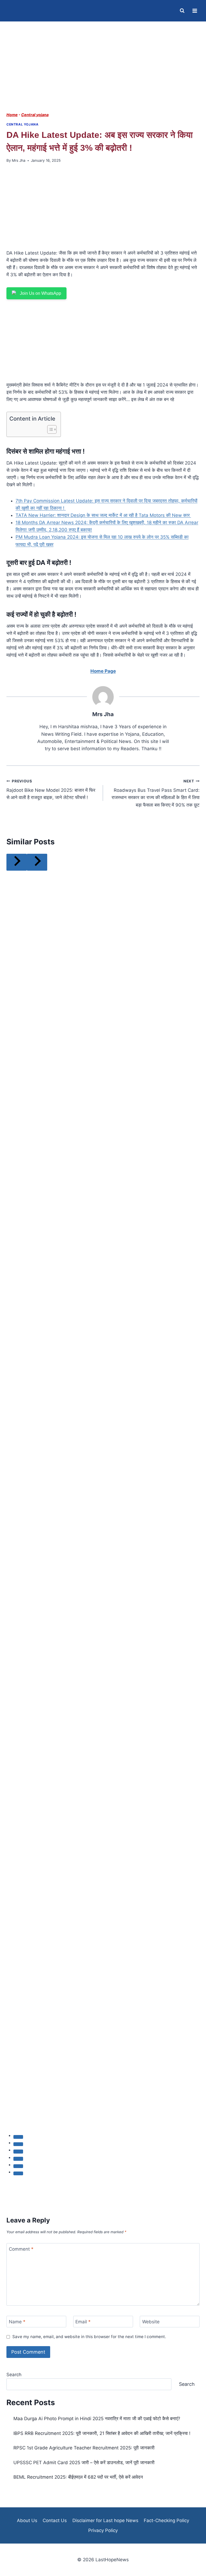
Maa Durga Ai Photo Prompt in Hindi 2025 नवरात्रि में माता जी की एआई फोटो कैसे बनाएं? (97, 2419)
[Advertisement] (103, 72)
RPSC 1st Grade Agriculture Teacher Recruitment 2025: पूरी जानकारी (84, 2448)
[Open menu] (195, 11)
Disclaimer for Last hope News (105, 2520)
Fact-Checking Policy (166, 2520)
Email (83, 2322)
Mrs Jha (19, 160)
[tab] (18, 2137)
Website (151, 2322)
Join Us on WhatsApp (41, 293)
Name (17, 2322)
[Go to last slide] (17, 862)
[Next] (37, 862)
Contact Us (55, 2520)
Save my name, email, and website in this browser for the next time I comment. (89, 2337)
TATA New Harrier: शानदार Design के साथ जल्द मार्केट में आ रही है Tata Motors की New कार (103, 515)
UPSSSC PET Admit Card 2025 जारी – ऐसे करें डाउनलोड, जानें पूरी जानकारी (84, 2463)
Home (12, 115)
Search (14, 2375)
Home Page (103, 671)
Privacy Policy (103, 2530)
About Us (27, 2520)
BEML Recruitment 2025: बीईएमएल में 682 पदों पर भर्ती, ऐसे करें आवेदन (78, 2477)
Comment (21, 2249)
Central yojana (35, 115)
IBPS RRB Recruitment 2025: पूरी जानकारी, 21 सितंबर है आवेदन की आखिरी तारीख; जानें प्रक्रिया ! (102, 2433)
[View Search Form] (182, 11)
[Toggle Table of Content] (49, 429)
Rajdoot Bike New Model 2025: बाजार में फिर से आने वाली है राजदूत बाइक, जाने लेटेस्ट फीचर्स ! (51, 790)
